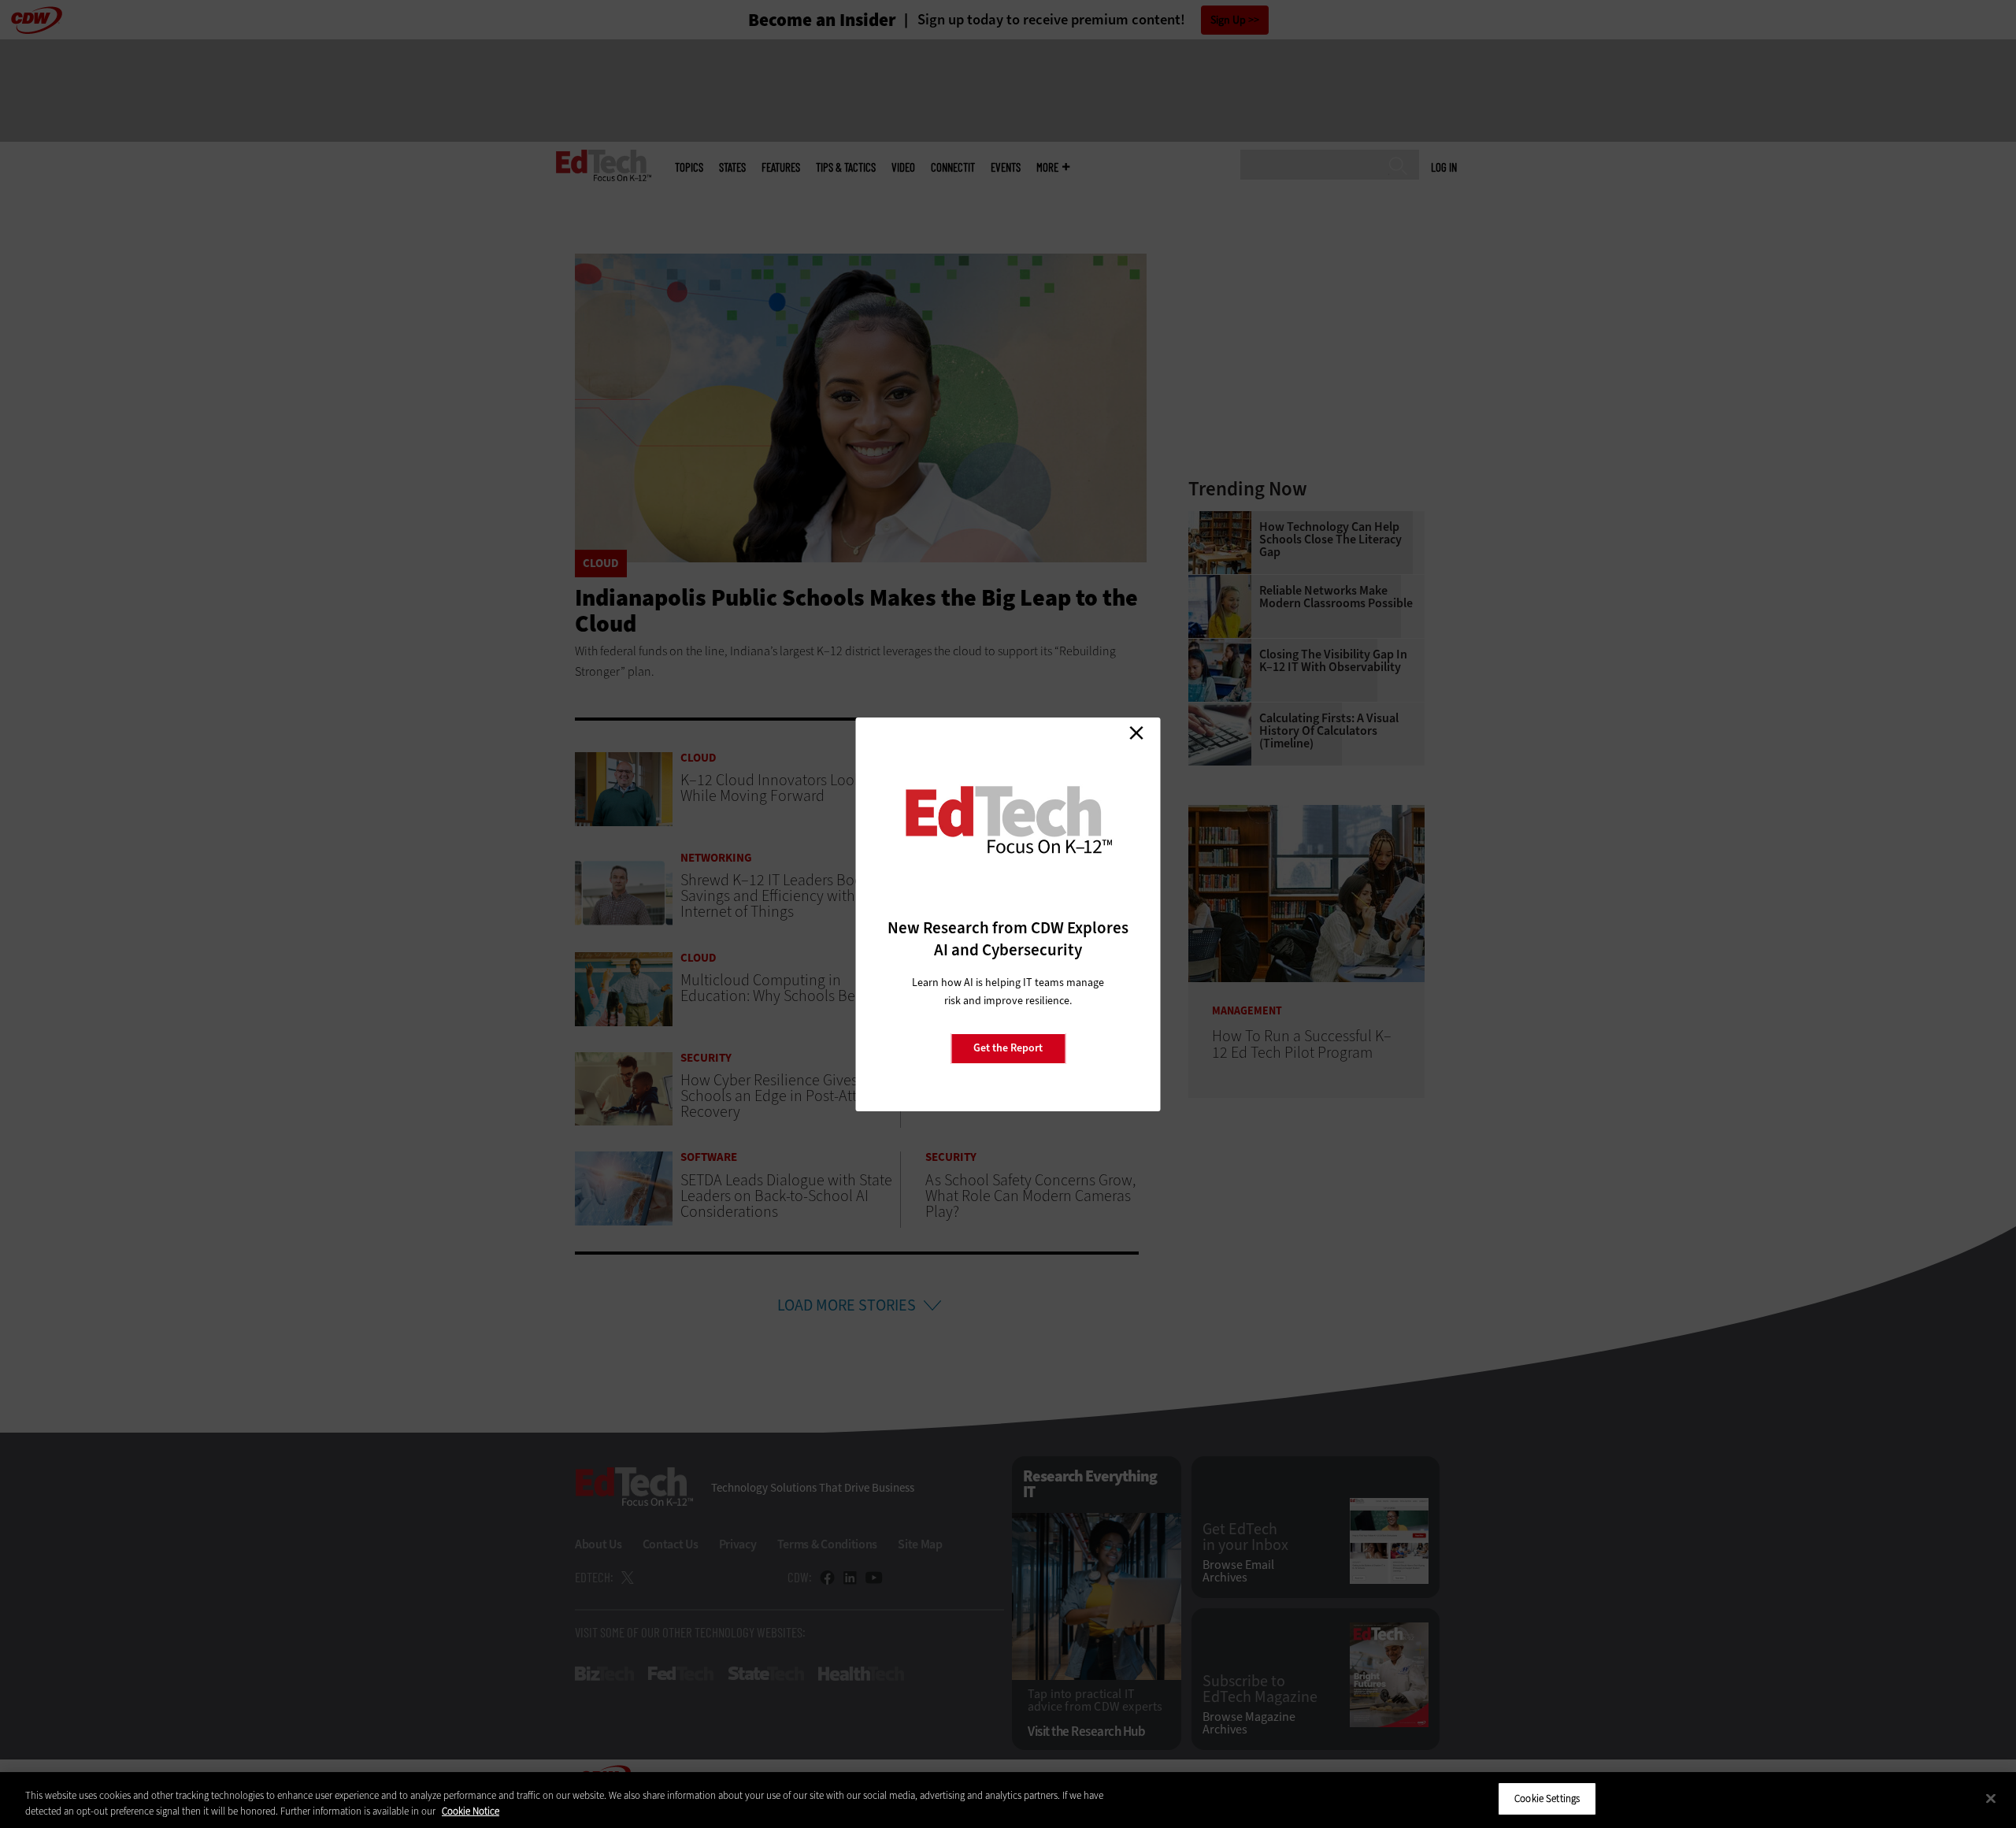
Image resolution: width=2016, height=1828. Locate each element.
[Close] (1991, 1798)
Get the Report (1008, 1048)
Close (1136, 733)
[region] (1008, 1800)
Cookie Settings (1547, 1798)
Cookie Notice (471, 1811)
